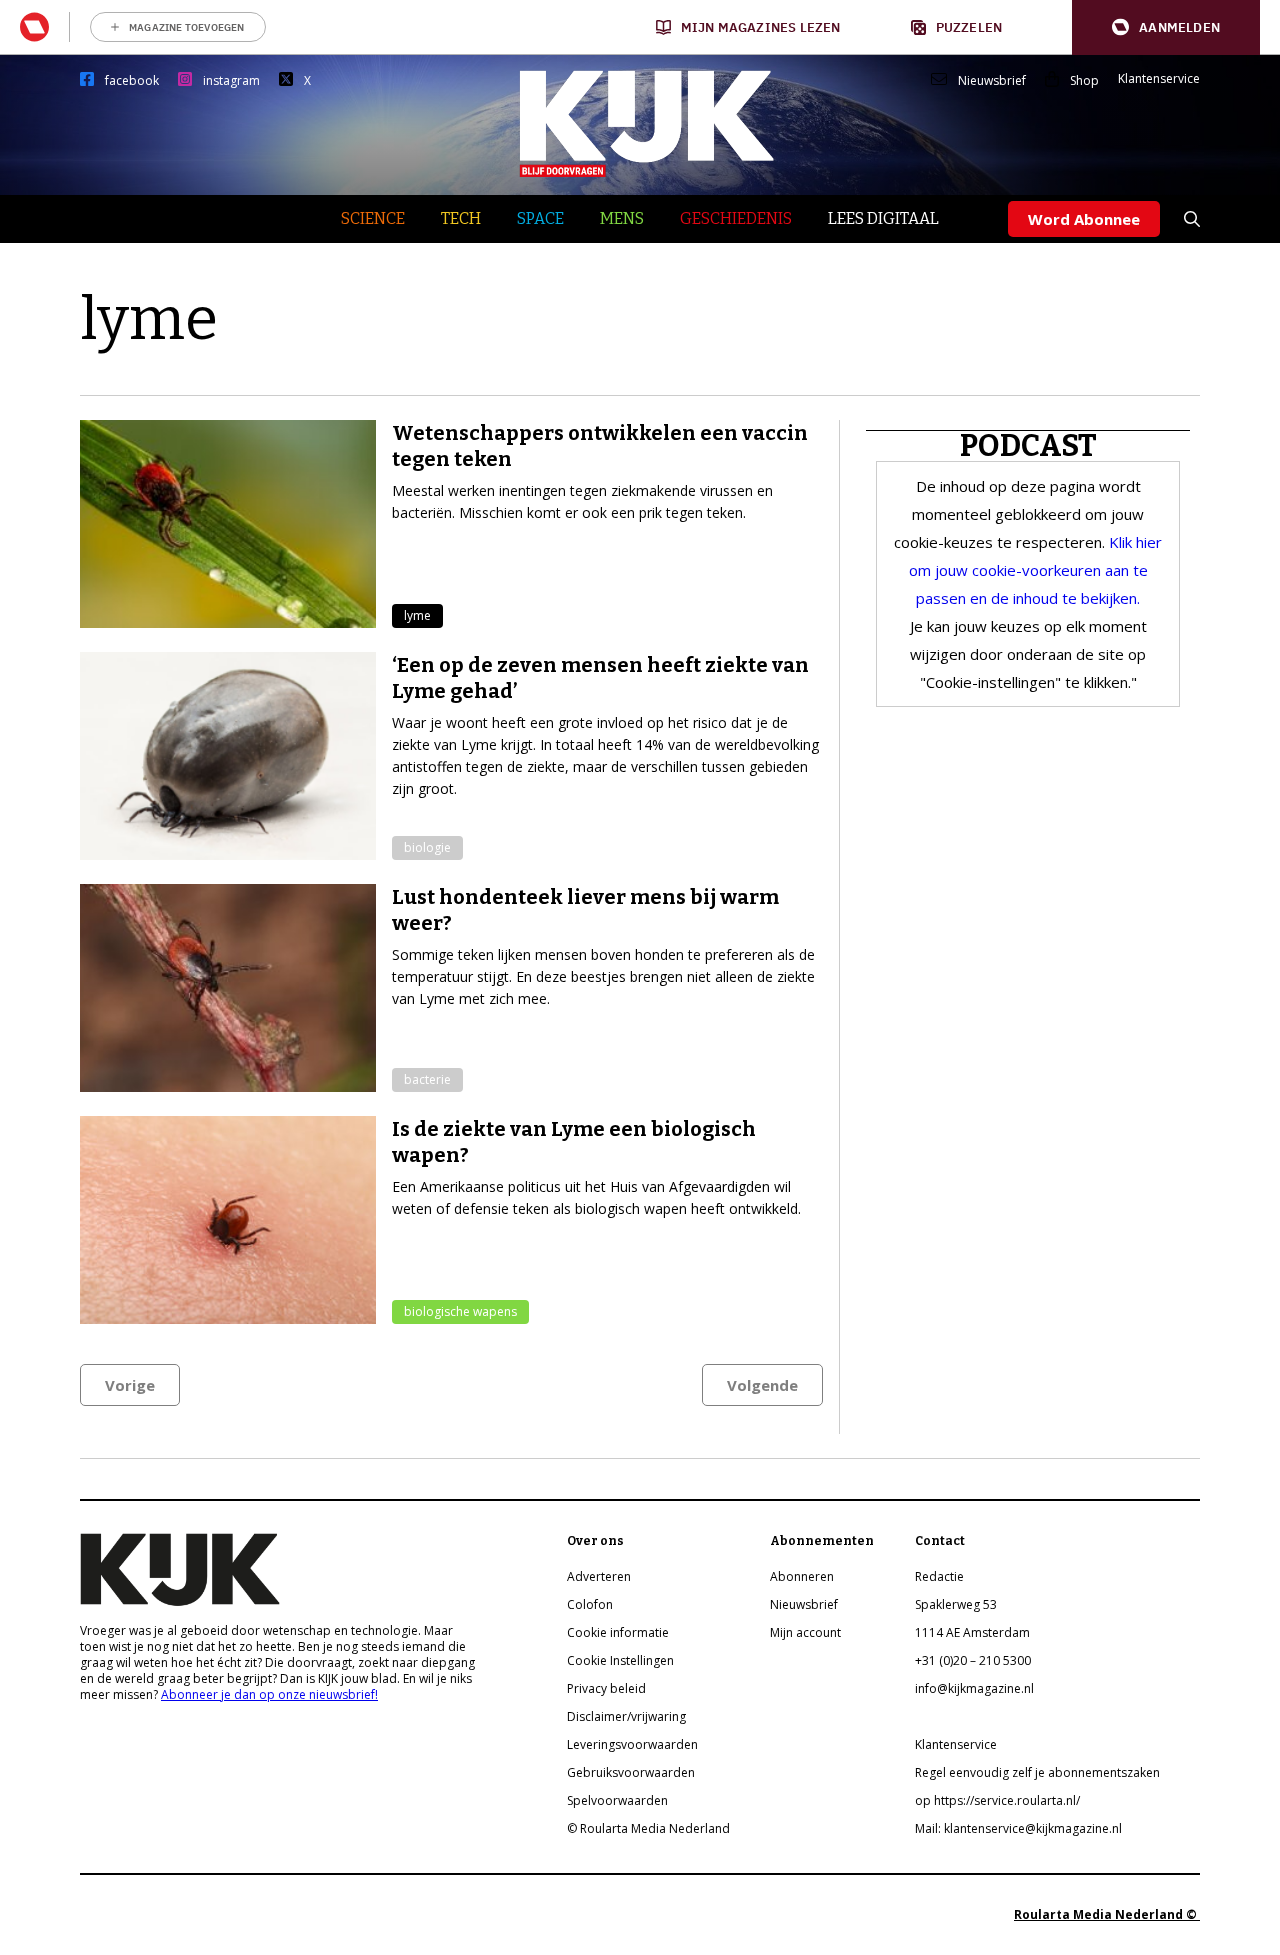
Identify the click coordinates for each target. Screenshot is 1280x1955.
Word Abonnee (1084, 219)
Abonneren (802, 1576)
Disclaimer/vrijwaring (626, 1716)
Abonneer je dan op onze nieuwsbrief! (269, 1694)
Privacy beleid (606, 1688)
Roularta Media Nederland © (1107, 1914)
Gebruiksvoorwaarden (631, 1772)
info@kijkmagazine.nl (974, 1688)
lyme (417, 615)
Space (540, 218)
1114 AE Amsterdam (972, 1632)
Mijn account (805, 1632)
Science (373, 218)
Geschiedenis (736, 218)
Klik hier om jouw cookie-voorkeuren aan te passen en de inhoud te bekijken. (1036, 570)
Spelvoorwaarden (617, 1800)
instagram (231, 81)
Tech (461, 218)
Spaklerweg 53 (956, 1604)
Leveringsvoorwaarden (632, 1744)
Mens (622, 218)
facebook (132, 81)
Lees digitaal (883, 218)
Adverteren (599, 1576)
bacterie (427, 1079)
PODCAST (1028, 446)
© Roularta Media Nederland (648, 1828)
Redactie (939, 1576)
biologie (427, 847)
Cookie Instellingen (620, 1660)
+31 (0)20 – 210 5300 (973, 1660)
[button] (1166, 27)
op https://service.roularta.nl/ (997, 1800)
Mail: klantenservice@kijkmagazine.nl (1018, 1828)
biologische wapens (460, 1311)
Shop (1084, 81)
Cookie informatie (618, 1632)
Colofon (590, 1604)
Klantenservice (1159, 79)
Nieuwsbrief (992, 81)
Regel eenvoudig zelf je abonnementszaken (1037, 1772)
